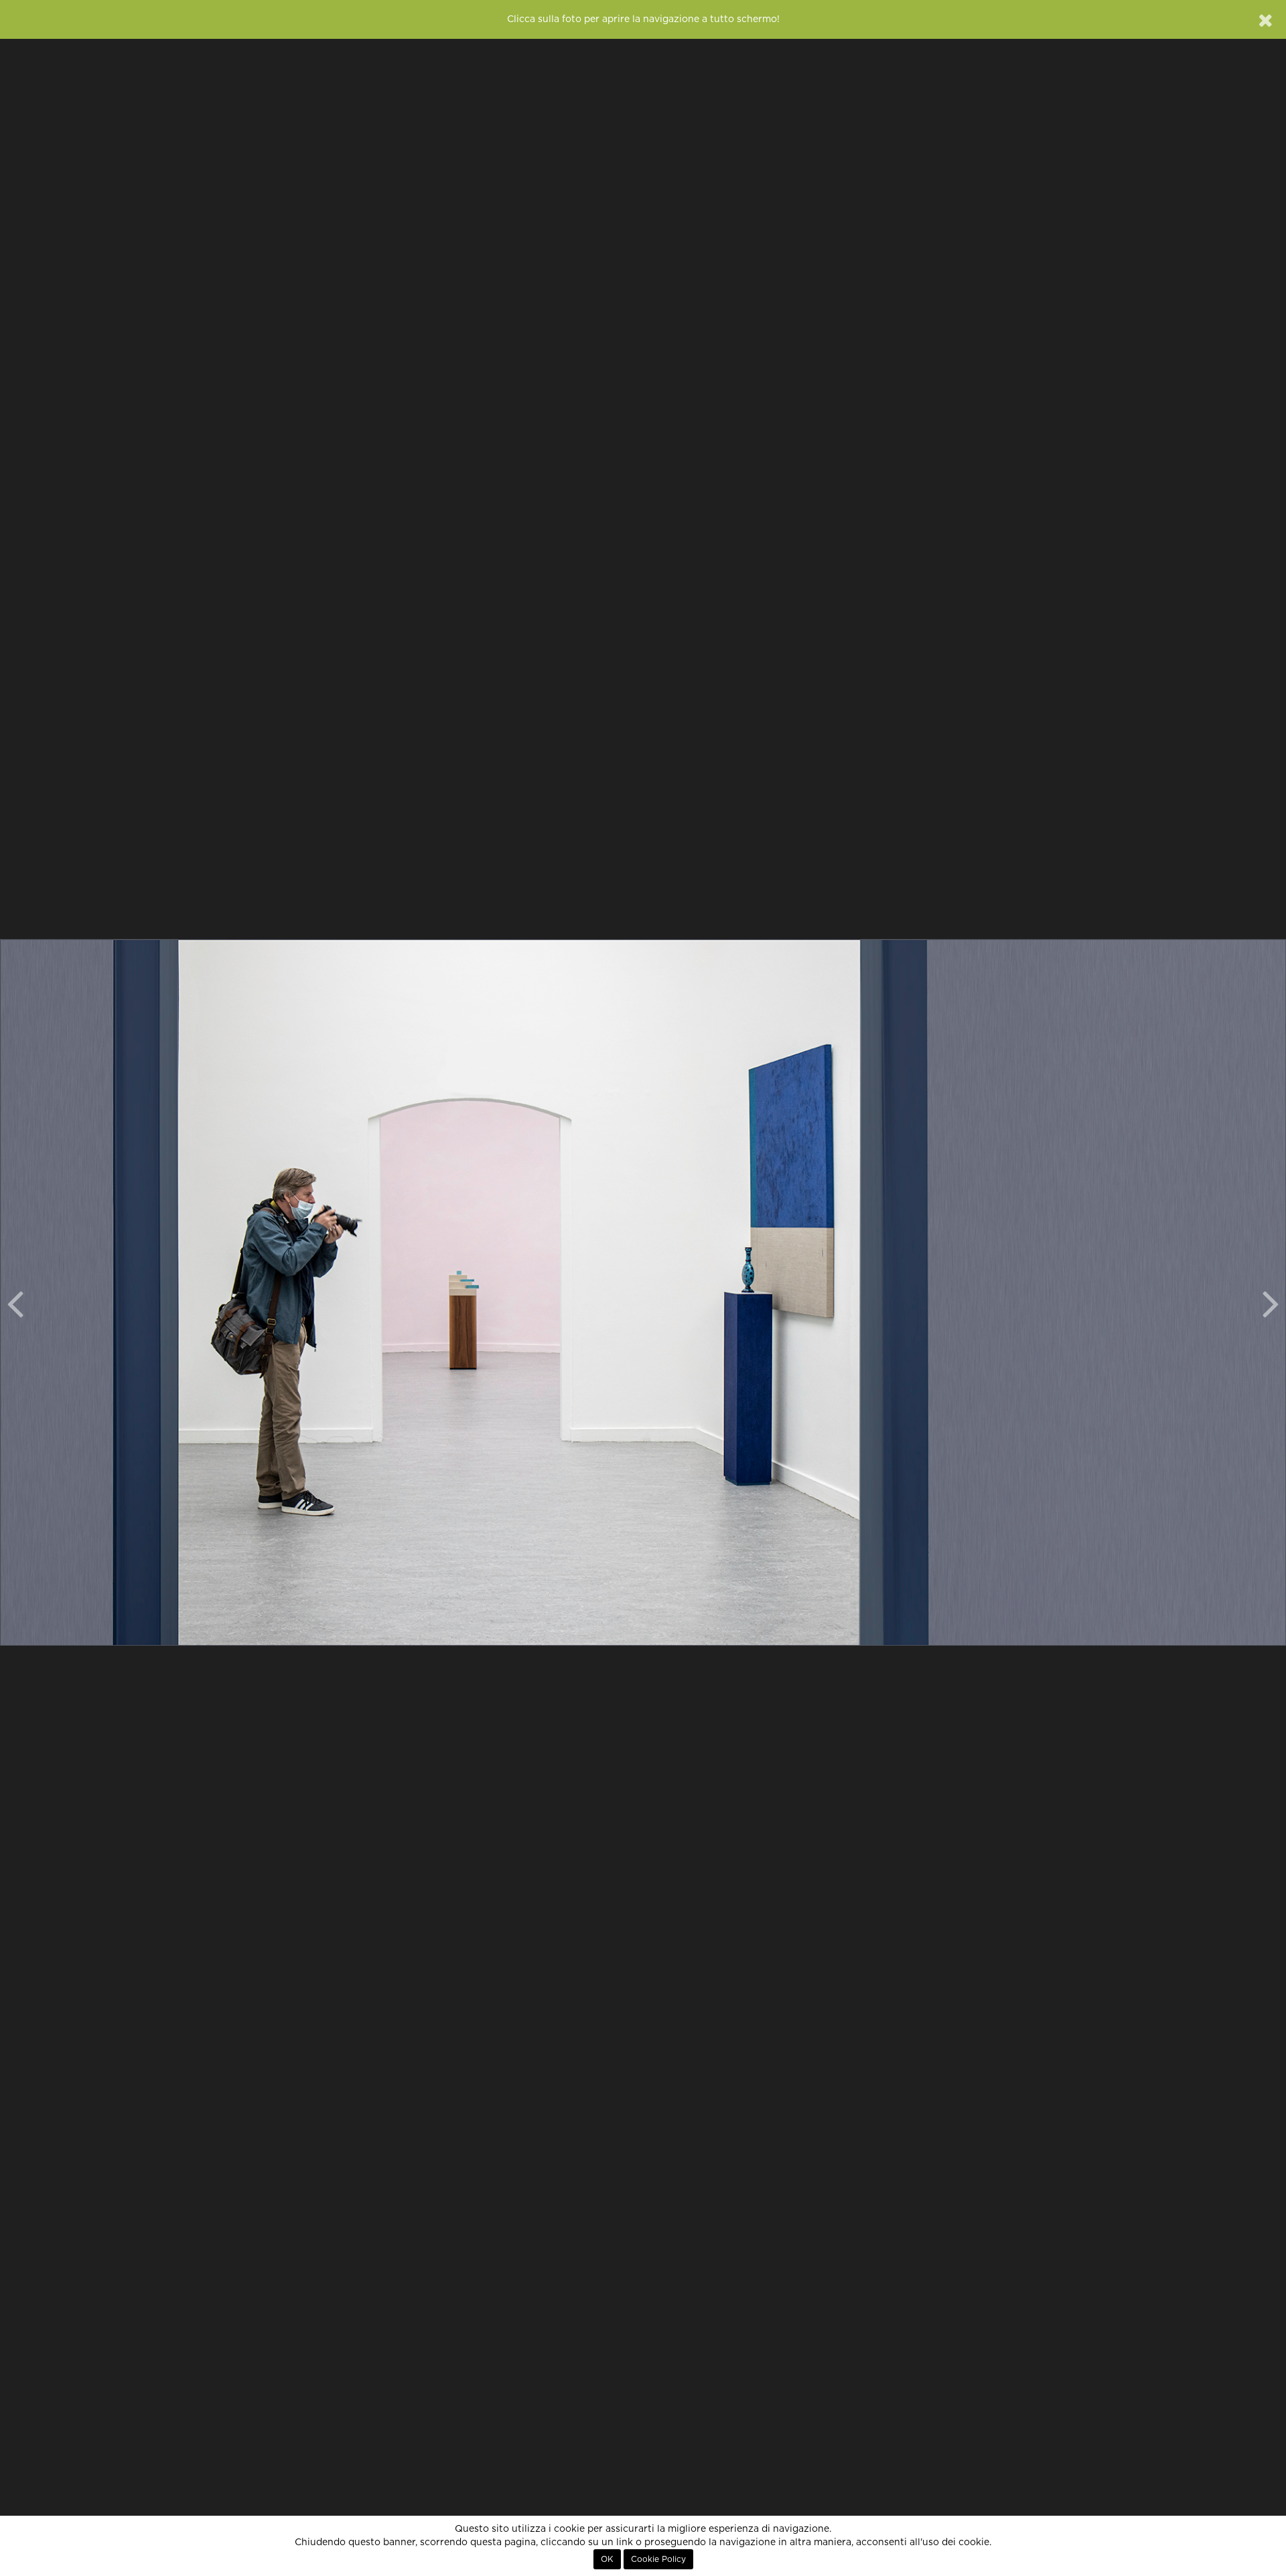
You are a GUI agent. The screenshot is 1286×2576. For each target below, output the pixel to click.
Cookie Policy (658, 2559)
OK (607, 2559)
